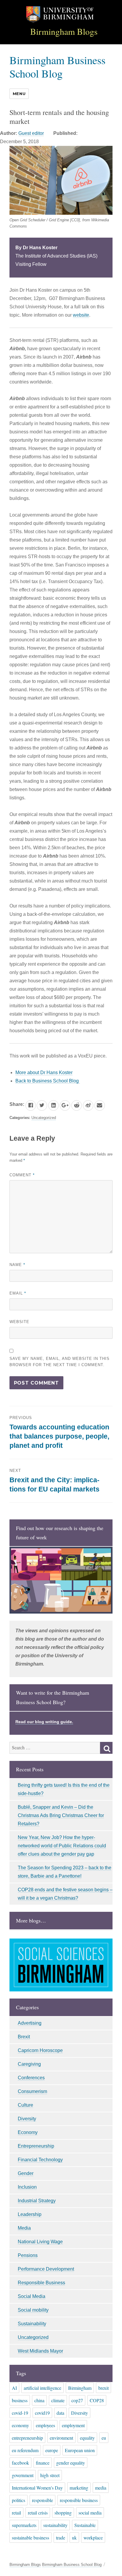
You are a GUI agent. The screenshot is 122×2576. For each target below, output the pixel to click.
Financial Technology (40, 2160)
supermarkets (24, 2525)
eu (104, 2438)
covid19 (42, 2413)
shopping (63, 2513)
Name (17, 1265)
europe (52, 2450)
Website (19, 1322)
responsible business (79, 2500)
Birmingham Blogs (64, 31)
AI (14, 2388)
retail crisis (38, 2513)
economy (20, 2425)
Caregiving (29, 2064)
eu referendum (25, 2450)
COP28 (97, 2400)
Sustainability (32, 2324)
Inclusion (27, 2187)
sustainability (55, 2525)
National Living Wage (40, 2242)
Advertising (30, 2023)
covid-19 (20, 2413)
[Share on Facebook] (31, 1105)
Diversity (27, 2119)
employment (73, 2425)
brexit (103, 2388)
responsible (42, 2500)
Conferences (31, 2078)
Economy (28, 2132)
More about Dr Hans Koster (44, 1072)
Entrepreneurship (36, 2146)
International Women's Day (37, 2488)
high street (50, 2475)
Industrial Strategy (37, 2201)
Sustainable (85, 2525)
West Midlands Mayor (40, 2351)
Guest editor (31, 133)
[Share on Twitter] (42, 1105)
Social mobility (33, 2310)
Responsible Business (41, 2283)
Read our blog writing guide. (44, 1722)
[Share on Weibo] (88, 1105)
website (81, 315)
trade (61, 2538)
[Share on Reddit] (77, 1105)
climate (58, 2400)
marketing (79, 2488)
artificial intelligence (42, 2388)
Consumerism (32, 2091)
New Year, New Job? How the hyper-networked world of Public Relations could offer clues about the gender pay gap (62, 1846)
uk (74, 2538)
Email (18, 1293)
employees (45, 2425)
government (23, 2475)
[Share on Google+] (65, 1105)
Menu (19, 94)
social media (90, 2513)
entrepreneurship (27, 2438)
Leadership (30, 2214)
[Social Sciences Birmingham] (61, 1965)
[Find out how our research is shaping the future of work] (61, 1580)
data (60, 2413)
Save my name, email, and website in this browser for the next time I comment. (60, 1362)
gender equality (71, 2463)
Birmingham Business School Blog (57, 67)
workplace (93, 2538)
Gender (26, 2173)
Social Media (32, 2296)
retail (16, 2513)
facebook (20, 2463)
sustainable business (30, 2538)
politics (19, 2500)
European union (80, 2450)
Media (24, 2228)
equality (87, 2438)
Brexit (24, 2037)
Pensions (28, 2255)
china (39, 2400)
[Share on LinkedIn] (53, 1105)
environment (61, 2438)
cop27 (77, 2400)
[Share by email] (100, 1105)
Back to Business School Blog (48, 1081)
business (20, 2400)
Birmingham (80, 2388)
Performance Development (46, 2269)
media (101, 2488)
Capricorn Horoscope (40, 2050)
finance (43, 2463)
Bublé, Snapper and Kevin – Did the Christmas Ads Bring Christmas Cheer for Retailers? (61, 1815)
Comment (22, 1175)
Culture (25, 2105)
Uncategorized (44, 1118)
